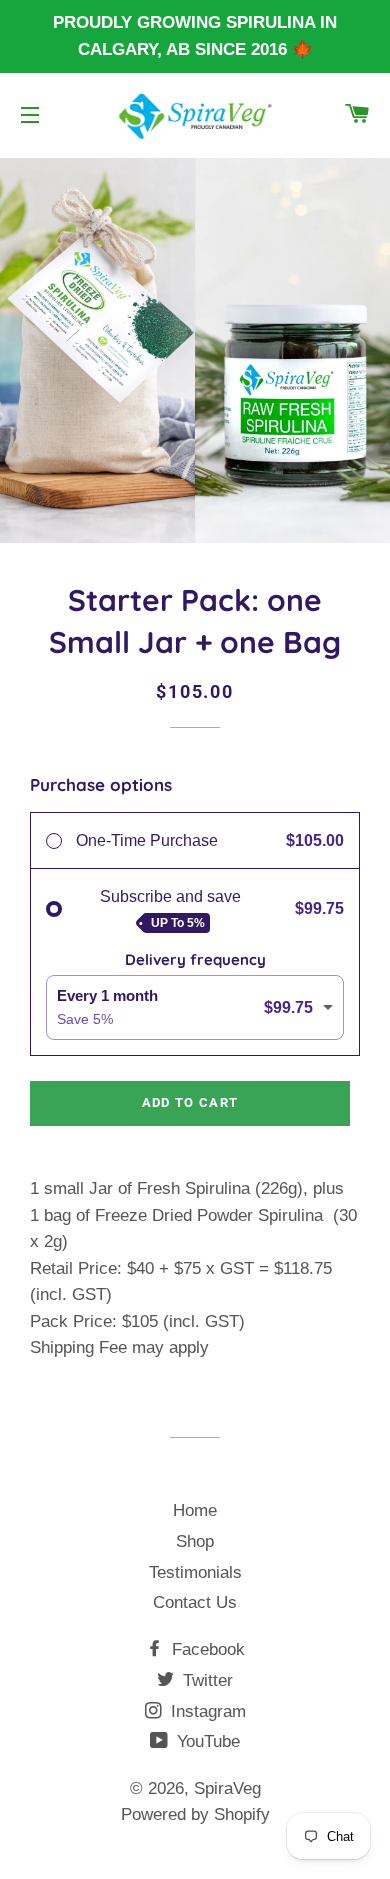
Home (195, 1510)
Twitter (205, 1680)
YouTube (206, 1741)
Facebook (206, 1649)
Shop (195, 1541)
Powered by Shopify (195, 1814)
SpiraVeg (227, 1788)
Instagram (206, 1711)
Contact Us (195, 1602)
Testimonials (195, 1572)
